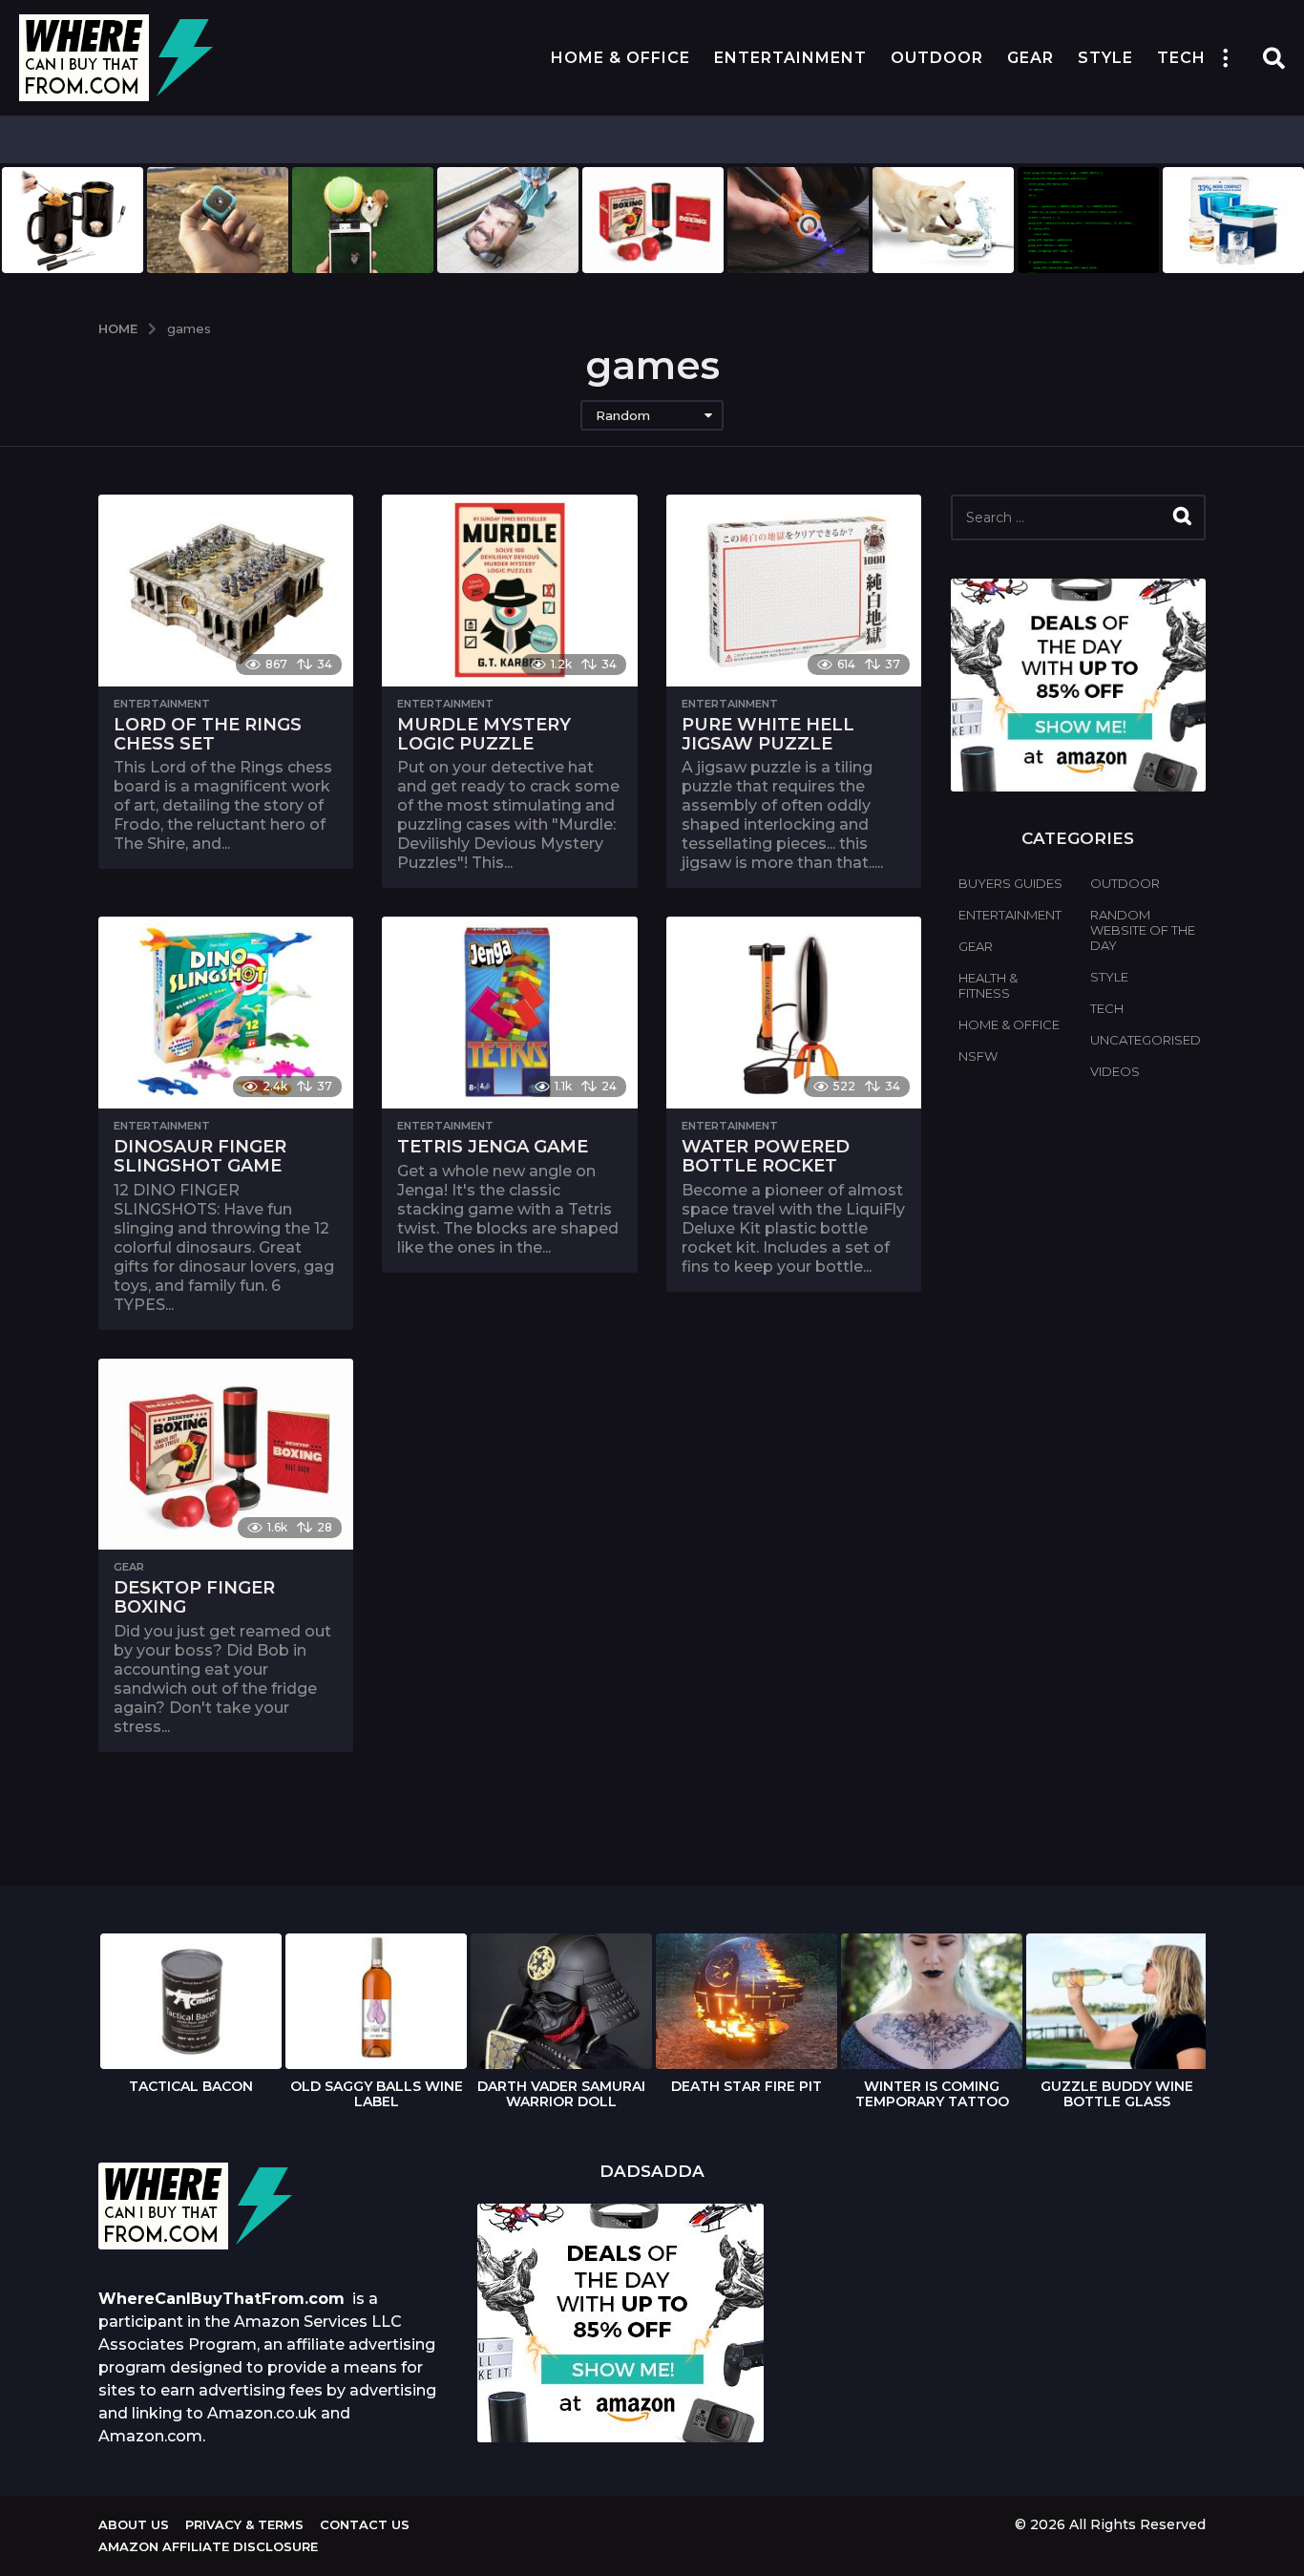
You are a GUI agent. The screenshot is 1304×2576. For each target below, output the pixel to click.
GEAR (1031, 58)
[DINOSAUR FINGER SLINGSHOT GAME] (226, 1013)
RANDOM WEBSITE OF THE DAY (1143, 930)
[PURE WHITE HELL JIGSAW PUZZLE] (794, 591)
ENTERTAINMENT (790, 58)
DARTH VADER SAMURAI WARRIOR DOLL (561, 2094)
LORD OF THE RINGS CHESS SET (208, 734)
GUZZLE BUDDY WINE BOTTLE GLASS (1117, 2094)
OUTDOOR (937, 58)
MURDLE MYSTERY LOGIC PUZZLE (484, 734)
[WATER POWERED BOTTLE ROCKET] (794, 1013)
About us (134, 2524)
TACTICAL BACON (191, 2086)
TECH (1181, 58)
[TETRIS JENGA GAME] (509, 1013)
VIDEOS (1115, 1071)
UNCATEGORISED (1146, 1040)
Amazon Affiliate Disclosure (208, 2546)
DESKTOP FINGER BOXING (194, 1597)
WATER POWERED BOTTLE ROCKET (766, 1156)
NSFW (978, 1056)
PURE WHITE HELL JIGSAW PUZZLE (768, 734)
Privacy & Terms (244, 2524)
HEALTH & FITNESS (988, 985)
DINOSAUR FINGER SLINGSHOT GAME (200, 1156)
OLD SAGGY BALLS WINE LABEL (377, 2094)
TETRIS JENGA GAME (493, 1147)
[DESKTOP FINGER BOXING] (226, 1455)
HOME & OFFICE (1009, 1024)
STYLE (1105, 58)
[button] (1225, 58)
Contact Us (365, 2524)
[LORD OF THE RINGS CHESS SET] (226, 591)
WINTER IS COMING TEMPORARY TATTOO (932, 2094)
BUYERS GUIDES (1010, 883)
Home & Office (620, 58)
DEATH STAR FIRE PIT (747, 2086)
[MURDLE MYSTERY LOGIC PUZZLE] (509, 591)
